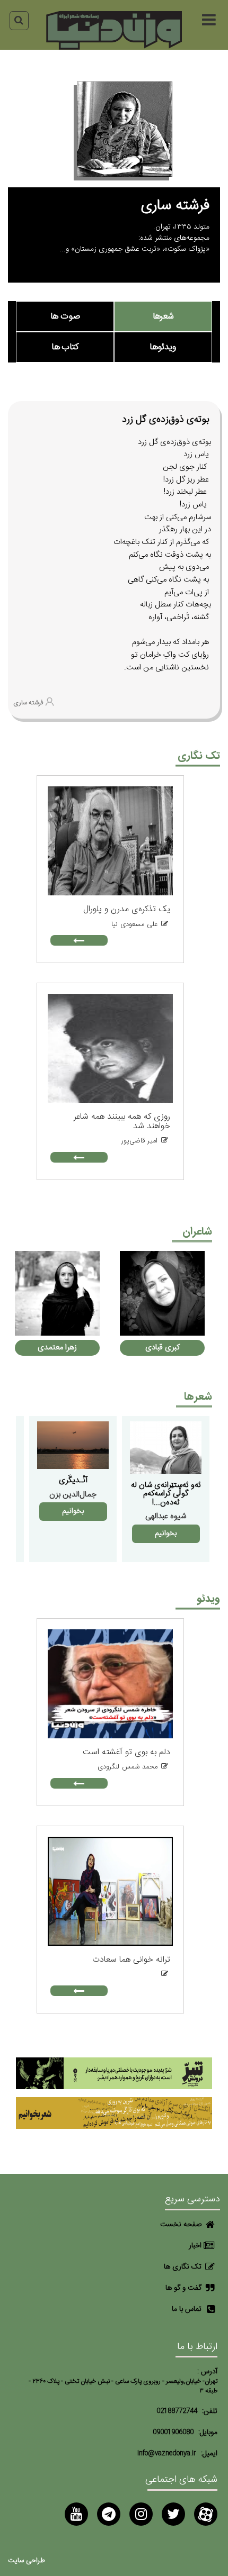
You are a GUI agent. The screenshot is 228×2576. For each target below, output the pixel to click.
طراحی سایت (27, 2561)
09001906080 (173, 2432)
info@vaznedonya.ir (167, 2453)
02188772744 (177, 2411)
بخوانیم (166, 1534)
